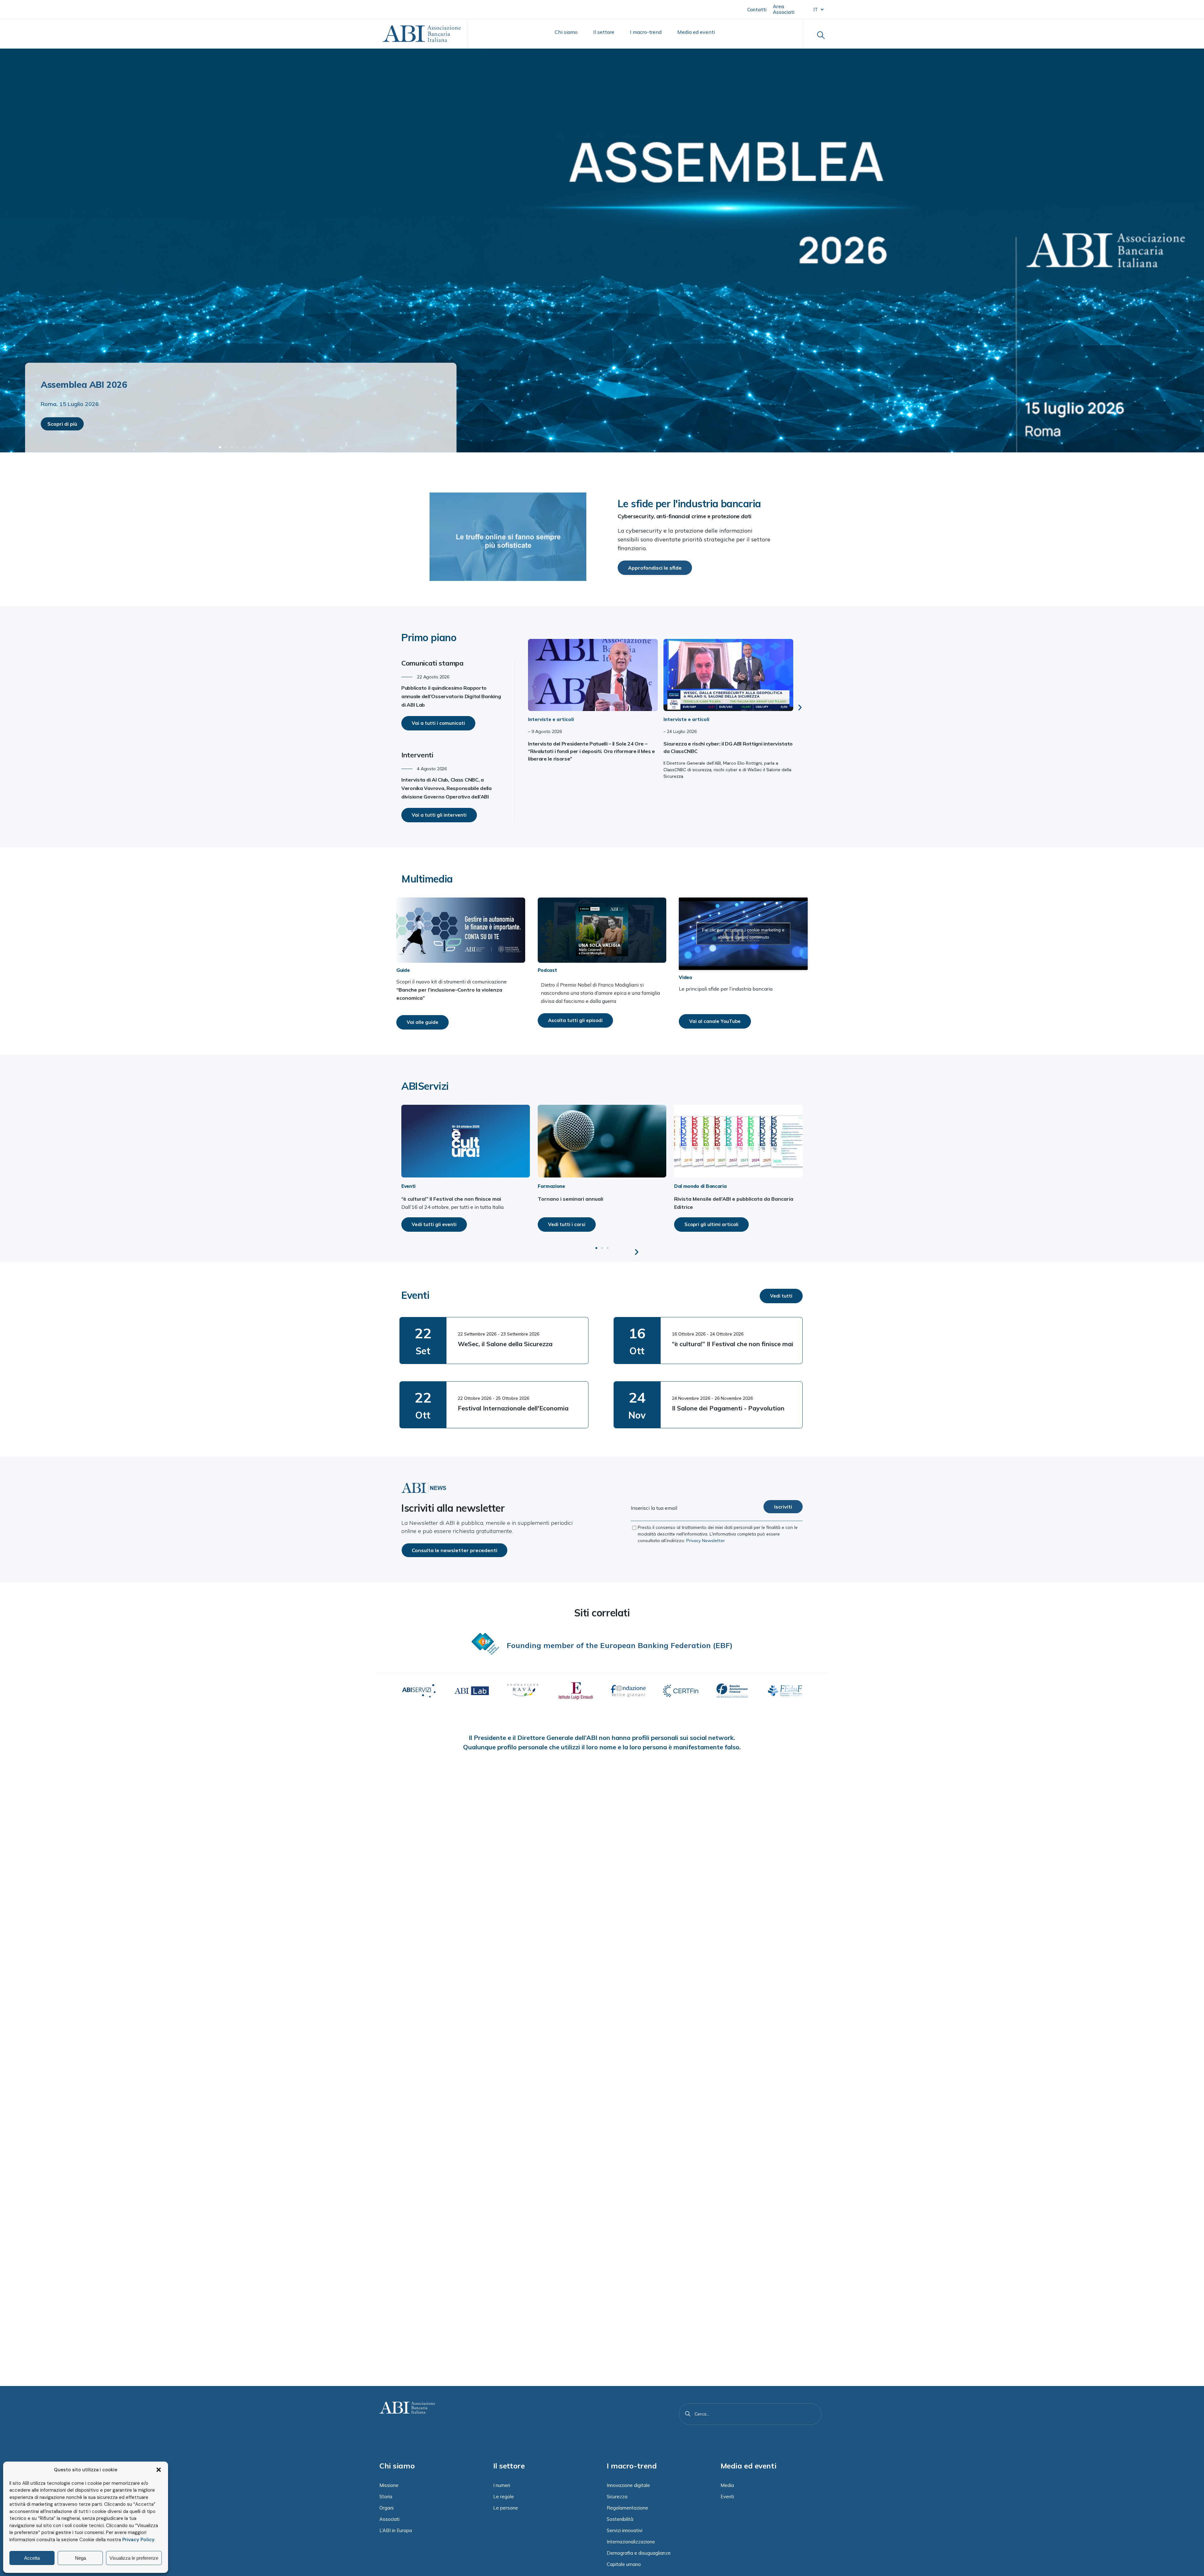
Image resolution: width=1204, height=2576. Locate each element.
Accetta (32, 2558)
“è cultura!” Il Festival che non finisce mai (733, 1344)
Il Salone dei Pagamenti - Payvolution (728, 1408)
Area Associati (784, 9)
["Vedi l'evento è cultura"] (466, 1141)
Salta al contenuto (35, 9)
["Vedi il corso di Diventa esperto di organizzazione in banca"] (602, 1141)
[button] (159, 2470)
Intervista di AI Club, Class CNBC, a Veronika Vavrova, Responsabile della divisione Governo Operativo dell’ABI (446, 788)
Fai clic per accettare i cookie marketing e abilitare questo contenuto (743, 933)
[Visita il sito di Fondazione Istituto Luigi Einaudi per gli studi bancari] (576, 1691)
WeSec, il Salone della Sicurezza (505, 1344)
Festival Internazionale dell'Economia (513, 1408)
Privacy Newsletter (706, 1541)
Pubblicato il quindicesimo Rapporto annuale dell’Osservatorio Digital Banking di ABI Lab (451, 696)
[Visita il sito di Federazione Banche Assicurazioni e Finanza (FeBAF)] (785, 1691)
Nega (80, 2558)
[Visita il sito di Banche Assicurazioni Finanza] (733, 1691)
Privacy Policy (138, 2540)
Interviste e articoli (551, 719)
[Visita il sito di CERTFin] (681, 1691)
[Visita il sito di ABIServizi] (419, 1691)
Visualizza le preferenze (134, 2558)
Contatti (757, 10)
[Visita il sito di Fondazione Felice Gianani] (628, 1691)
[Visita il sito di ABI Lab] (471, 1691)
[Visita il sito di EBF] (485, 1644)
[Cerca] (688, 2414)
